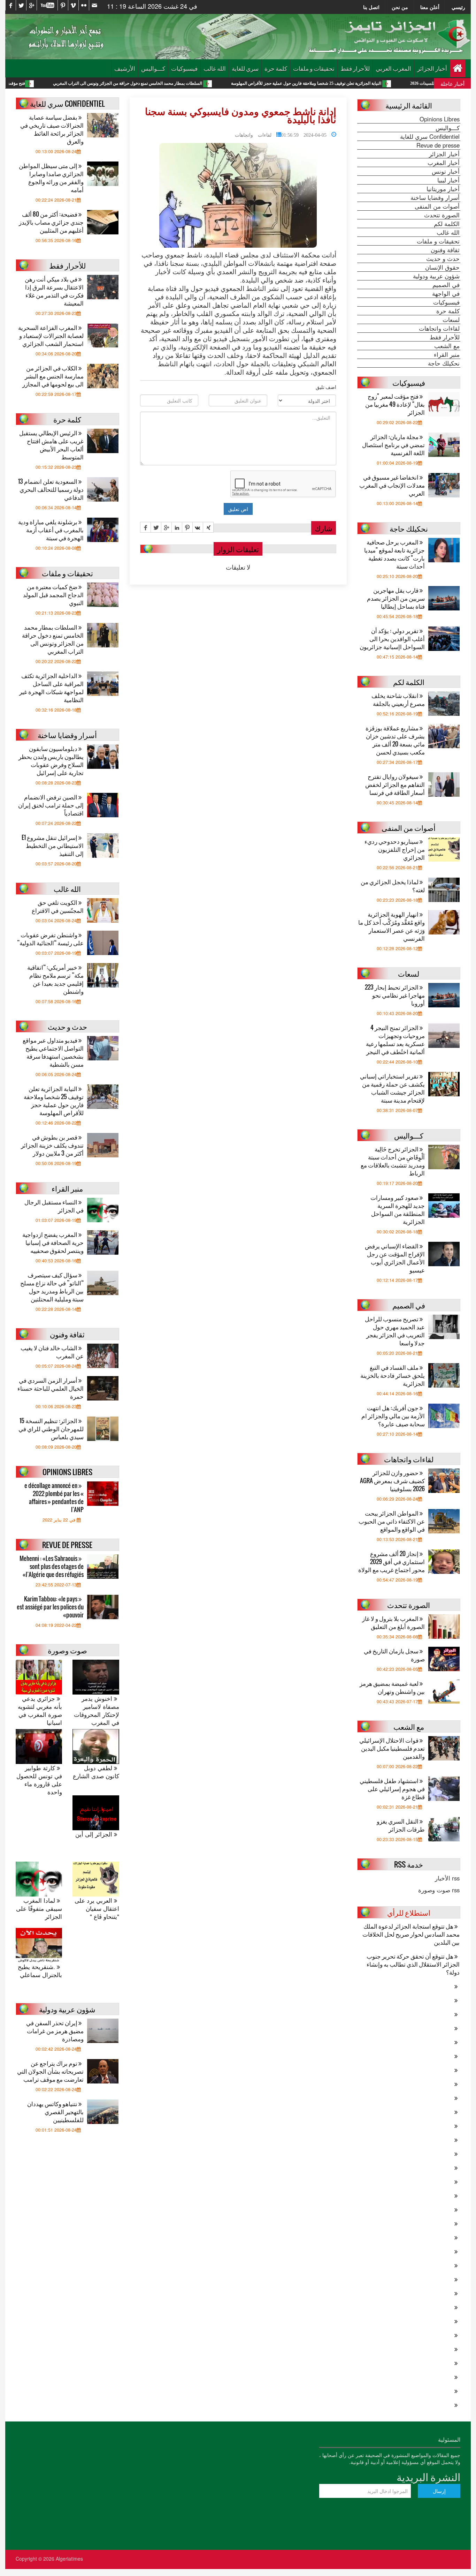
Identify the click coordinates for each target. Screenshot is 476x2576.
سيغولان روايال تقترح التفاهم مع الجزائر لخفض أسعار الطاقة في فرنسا (395, 784)
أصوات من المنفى (437, 206)
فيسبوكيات (184, 68)
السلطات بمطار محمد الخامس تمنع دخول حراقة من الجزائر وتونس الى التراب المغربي (208, 83)
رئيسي (458, 7)
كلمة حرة (276, 68)
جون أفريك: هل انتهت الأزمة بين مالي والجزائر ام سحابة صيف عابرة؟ (393, 1416)
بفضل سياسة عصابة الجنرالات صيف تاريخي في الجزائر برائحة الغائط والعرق (52, 129)
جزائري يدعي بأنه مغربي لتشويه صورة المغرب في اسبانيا (40, 1711)
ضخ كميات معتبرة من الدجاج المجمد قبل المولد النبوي (53, 595)
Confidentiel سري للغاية (430, 136)
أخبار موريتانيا (443, 189)
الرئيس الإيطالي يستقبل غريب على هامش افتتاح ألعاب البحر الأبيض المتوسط (51, 445)
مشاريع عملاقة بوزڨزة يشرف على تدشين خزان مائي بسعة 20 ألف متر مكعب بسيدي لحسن (395, 740)
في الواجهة (446, 293)
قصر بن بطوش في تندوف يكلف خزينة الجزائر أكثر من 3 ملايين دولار (52, 1145)
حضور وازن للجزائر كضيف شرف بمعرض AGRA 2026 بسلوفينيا (392, 1481)
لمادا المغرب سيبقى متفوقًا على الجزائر (39, 1909)
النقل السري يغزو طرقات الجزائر (401, 1825)
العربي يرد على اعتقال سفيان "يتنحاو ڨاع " (97, 1909)
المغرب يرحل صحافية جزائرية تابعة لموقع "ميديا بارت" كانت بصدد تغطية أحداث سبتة (394, 554)
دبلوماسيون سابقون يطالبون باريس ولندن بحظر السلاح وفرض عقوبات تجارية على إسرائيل (51, 760)
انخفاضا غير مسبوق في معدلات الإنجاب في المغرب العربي (392, 485)
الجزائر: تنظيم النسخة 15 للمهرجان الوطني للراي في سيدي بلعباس (51, 1429)
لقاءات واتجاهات (253, 134)
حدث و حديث (443, 258)
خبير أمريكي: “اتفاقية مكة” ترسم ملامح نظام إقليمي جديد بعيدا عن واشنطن (55, 979)
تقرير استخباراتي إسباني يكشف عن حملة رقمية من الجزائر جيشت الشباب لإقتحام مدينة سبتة (392, 1088)
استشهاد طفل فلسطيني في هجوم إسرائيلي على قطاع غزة (392, 1789)
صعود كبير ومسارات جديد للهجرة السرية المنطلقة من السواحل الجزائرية (398, 1209)
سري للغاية (245, 68)
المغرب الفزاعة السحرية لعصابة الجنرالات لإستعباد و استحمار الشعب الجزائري (51, 335)
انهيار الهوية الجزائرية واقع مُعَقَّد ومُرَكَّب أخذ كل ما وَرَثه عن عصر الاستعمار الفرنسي (391, 926)
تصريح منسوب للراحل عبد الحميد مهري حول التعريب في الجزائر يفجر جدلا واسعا (395, 1331)
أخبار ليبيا (448, 180)
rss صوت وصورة (439, 1890)
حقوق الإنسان (442, 267)
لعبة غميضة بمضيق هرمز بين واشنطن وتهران (392, 1687)
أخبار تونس (446, 171)
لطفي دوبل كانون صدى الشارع (96, 1772)
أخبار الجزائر (432, 68)
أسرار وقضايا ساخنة (435, 197)
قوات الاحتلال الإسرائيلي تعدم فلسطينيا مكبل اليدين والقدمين (392, 1748)
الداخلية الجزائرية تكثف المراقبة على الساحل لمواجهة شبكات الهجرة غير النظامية (51, 688)
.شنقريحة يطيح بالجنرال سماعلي (40, 1971)
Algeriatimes (69, 2559)
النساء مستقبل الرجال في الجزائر (54, 1206)
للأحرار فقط (355, 68)
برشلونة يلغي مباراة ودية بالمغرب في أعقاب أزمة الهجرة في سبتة (51, 530)
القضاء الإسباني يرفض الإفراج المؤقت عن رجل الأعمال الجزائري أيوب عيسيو (395, 1258)
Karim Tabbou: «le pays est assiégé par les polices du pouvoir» (50, 1607)
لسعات (451, 320)
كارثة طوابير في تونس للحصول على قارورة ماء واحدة (39, 1780)
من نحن (400, 7)
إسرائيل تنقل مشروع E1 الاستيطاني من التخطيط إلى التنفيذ (53, 845)
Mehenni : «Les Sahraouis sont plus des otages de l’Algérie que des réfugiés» (52, 1566)
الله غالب (215, 68)
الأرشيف (125, 68)
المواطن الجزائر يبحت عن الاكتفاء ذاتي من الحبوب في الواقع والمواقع (392, 1521)
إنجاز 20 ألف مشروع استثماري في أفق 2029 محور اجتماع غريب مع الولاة (391, 1561)
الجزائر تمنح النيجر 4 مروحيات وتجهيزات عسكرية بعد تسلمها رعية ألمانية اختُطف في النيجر (395, 1039)
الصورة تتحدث (442, 215)
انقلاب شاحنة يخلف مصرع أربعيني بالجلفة (398, 699)
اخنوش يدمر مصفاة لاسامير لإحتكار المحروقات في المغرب (96, 1711)
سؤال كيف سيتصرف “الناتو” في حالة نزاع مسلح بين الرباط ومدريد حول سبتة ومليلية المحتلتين (52, 1287)
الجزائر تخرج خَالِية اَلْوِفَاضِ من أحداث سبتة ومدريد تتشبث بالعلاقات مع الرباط (393, 1161)
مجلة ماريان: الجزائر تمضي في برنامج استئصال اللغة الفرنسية (393, 445)
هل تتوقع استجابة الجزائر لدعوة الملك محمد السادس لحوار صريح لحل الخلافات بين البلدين (411, 1934)
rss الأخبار (447, 1878)
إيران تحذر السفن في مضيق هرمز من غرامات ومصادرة (55, 2031)
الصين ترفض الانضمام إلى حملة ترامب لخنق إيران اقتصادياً (51, 805)
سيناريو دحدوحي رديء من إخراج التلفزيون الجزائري (395, 849)
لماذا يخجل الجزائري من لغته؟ (393, 886)
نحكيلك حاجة (444, 363)
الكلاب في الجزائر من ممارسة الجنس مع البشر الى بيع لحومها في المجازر (53, 376)
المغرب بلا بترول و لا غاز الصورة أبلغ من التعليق (393, 1622)
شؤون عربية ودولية (436, 276)
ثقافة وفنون (445, 250)
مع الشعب (447, 346)
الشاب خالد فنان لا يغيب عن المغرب (52, 1352)
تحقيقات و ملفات (314, 68)
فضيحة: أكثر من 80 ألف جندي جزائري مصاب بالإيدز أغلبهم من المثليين (51, 222)
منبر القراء (447, 354)
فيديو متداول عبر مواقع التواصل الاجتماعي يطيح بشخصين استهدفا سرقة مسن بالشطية (53, 1052)
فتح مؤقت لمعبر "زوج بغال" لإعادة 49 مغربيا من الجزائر (56, 83)
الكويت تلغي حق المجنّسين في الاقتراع (58, 906)
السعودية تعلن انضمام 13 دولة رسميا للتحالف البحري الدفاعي (51, 489)
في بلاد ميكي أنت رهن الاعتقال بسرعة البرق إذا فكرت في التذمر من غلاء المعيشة (54, 291)
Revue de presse (438, 145)
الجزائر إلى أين (95, 1834)
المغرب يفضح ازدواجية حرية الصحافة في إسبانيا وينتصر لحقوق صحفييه (53, 1242)
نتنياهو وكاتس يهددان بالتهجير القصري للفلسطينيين (55, 2112)
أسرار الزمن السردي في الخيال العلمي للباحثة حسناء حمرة (51, 1388)
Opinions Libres (440, 119)
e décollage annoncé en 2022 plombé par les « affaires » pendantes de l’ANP (54, 1497)
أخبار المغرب (444, 163)
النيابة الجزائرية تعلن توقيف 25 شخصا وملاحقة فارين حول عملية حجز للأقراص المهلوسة (386, 83)
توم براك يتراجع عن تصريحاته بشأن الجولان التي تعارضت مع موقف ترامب (50, 2071)
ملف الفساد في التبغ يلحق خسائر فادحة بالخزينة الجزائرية (393, 1375)
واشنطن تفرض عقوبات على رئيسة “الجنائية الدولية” (50, 939)
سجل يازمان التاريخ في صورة (394, 1655)
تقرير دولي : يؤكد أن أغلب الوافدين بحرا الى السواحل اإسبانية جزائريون (392, 639)
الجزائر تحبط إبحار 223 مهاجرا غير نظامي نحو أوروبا (395, 995)
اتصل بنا (371, 7)
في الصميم (446, 285)
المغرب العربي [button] (393, 68)
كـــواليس (153, 68)
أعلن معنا (430, 7)
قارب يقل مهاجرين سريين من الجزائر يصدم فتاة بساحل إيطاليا (396, 598)
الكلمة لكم (447, 224)
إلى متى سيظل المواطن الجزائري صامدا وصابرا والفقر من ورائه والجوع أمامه (51, 178)
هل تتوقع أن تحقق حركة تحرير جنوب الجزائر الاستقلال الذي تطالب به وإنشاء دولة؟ (413, 1964)
